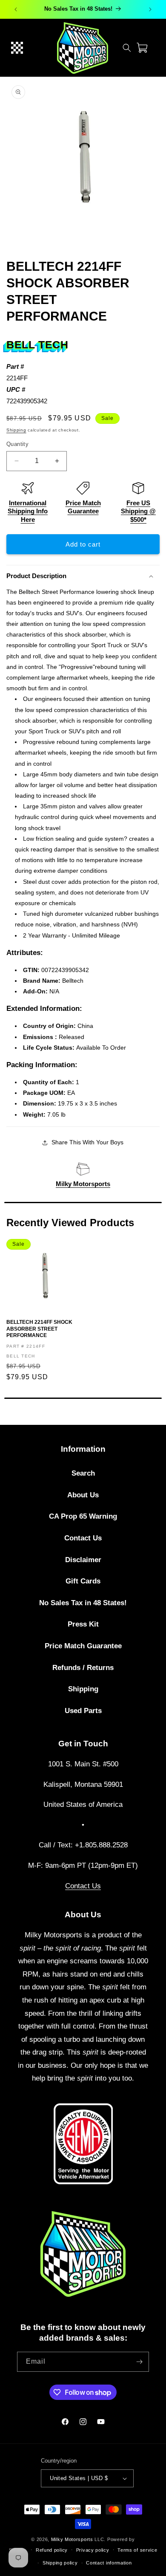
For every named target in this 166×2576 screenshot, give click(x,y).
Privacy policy (93, 2550)
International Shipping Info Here (28, 511)
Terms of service (137, 2550)
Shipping (16, 430)
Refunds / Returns (83, 1668)
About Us (83, 1495)
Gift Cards (83, 1581)
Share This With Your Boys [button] (87, 1142)
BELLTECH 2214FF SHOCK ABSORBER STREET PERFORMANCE (39, 1329)
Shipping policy (60, 2563)
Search (83, 1473)
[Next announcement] (150, 9)
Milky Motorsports (83, 1184)
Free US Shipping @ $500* (138, 511)
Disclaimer (83, 1560)
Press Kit (83, 1624)
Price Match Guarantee (83, 1646)
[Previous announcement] (16, 9)
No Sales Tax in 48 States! (83, 1603)
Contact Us (83, 1538)
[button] (17, 48)
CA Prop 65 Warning (83, 1516)
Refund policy (52, 2550)
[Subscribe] (139, 2362)
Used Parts (83, 1711)
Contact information (109, 2563)
